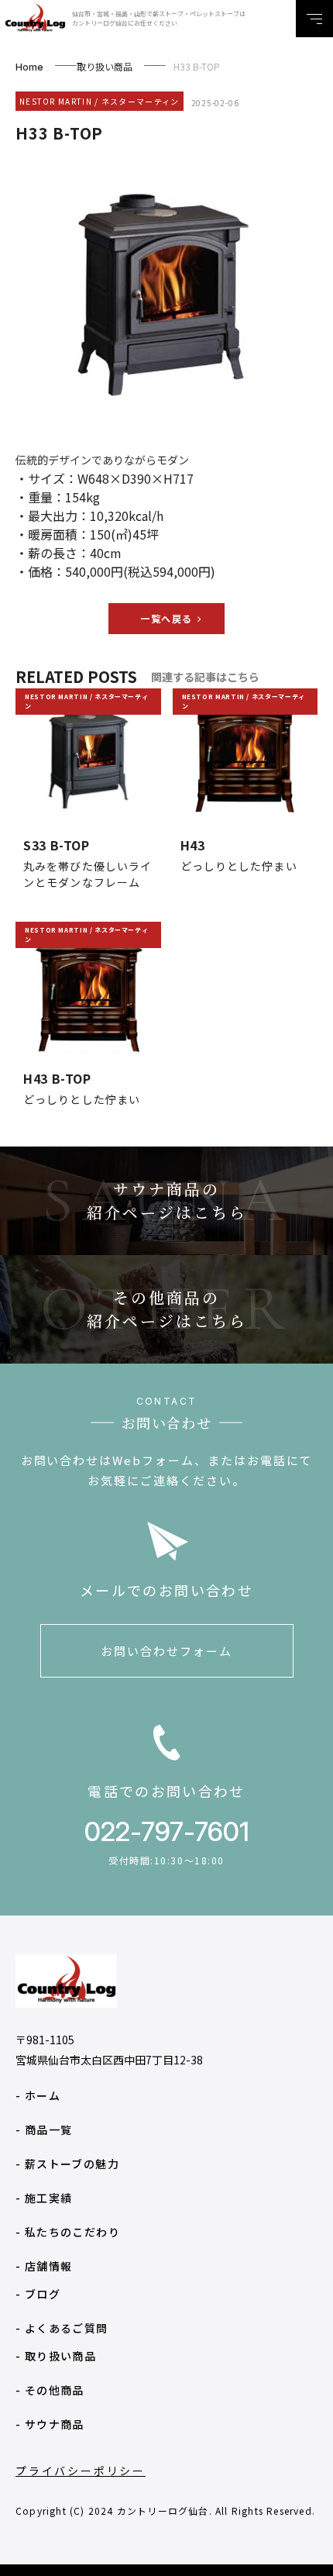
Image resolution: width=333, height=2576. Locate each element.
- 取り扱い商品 (56, 2356)
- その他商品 (50, 2390)
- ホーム (38, 2095)
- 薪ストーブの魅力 (67, 2164)
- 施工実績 (44, 2198)
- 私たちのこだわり (68, 2232)
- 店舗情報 (44, 2266)
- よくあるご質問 (62, 2328)
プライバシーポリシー (81, 2471)
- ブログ (38, 2294)
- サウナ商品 (50, 2424)
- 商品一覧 (44, 2129)
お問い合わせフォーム (166, 1651)
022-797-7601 (167, 1831)
